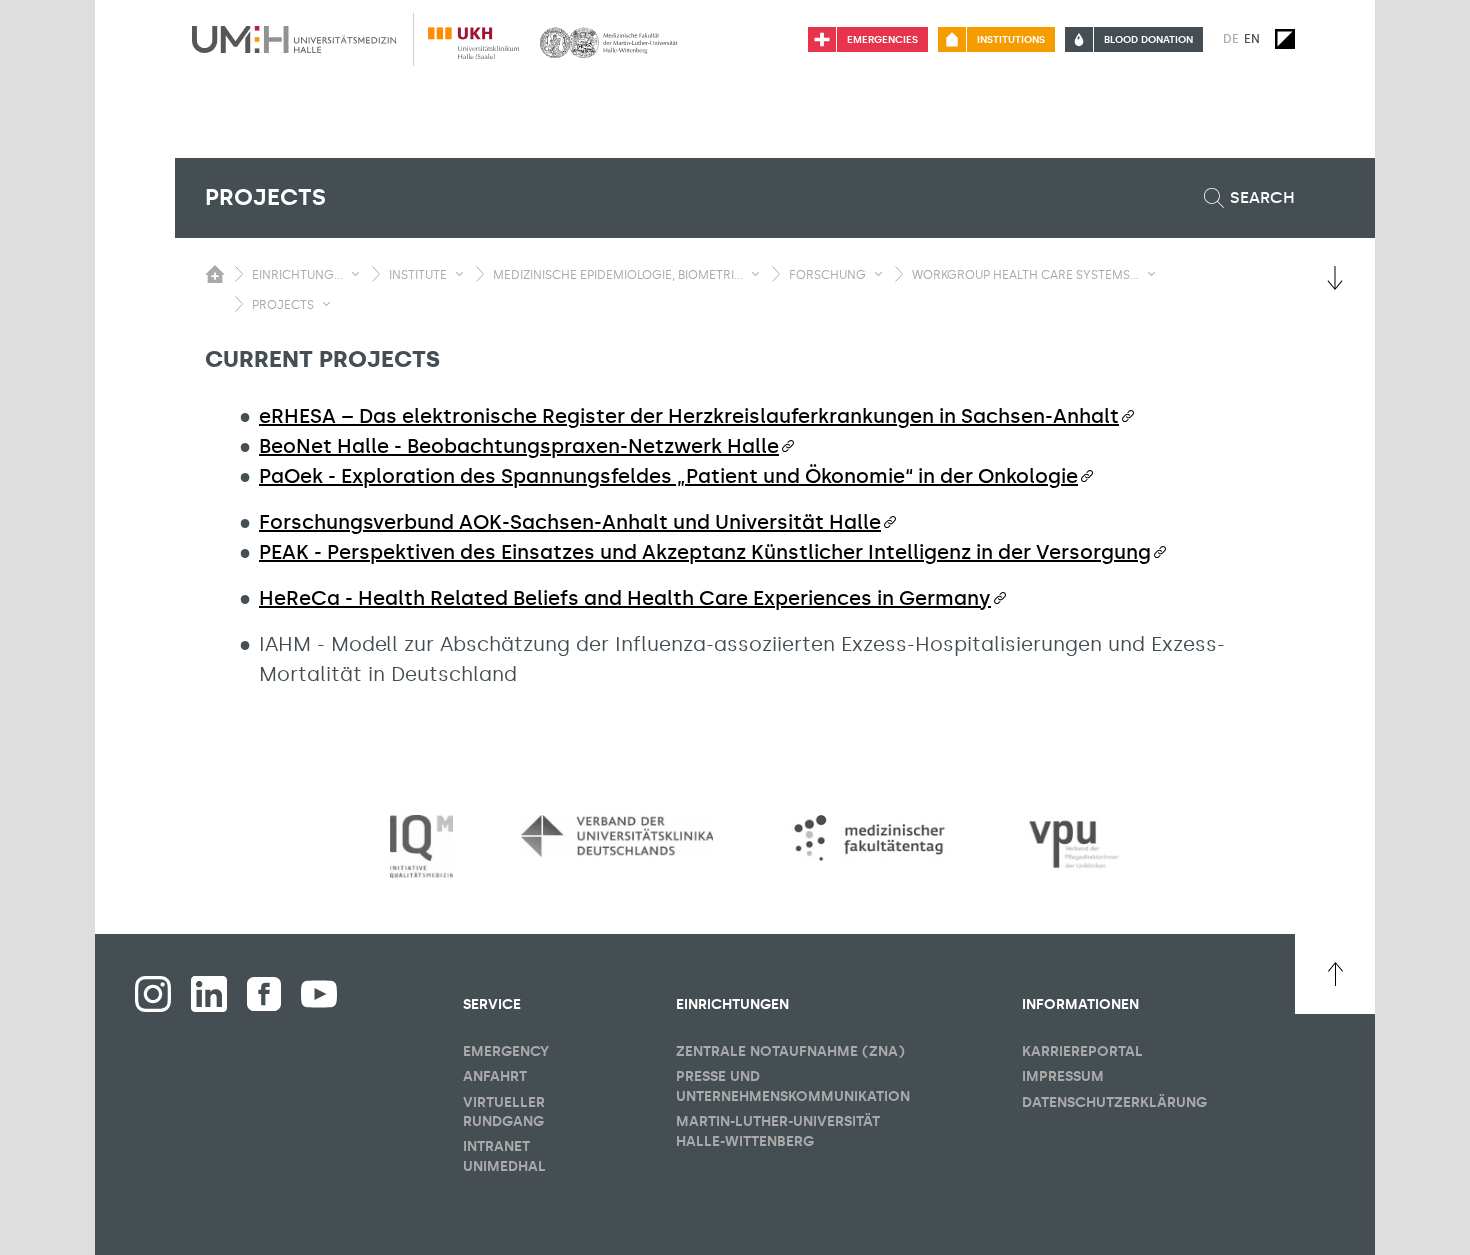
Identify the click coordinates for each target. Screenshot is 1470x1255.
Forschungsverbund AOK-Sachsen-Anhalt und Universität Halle (570, 522)
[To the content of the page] (1335, 278)
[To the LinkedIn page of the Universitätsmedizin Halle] (209, 994)
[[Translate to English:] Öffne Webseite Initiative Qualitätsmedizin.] (421, 847)
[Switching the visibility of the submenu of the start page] (215, 274)
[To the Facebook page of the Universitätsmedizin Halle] (153, 994)
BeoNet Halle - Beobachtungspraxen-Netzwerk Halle (519, 446)
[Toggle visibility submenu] (355, 274)
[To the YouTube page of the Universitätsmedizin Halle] (319, 994)
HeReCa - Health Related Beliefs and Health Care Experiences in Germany (625, 598)
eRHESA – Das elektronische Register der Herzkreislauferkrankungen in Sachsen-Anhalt (689, 416)
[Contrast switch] (1285, 39)
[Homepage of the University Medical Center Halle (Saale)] (294, 39)
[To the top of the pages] (1335, 974)
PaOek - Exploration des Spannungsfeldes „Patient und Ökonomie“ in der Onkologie (668, 476)
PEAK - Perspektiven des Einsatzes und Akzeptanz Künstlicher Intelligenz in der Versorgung (705, 552)
